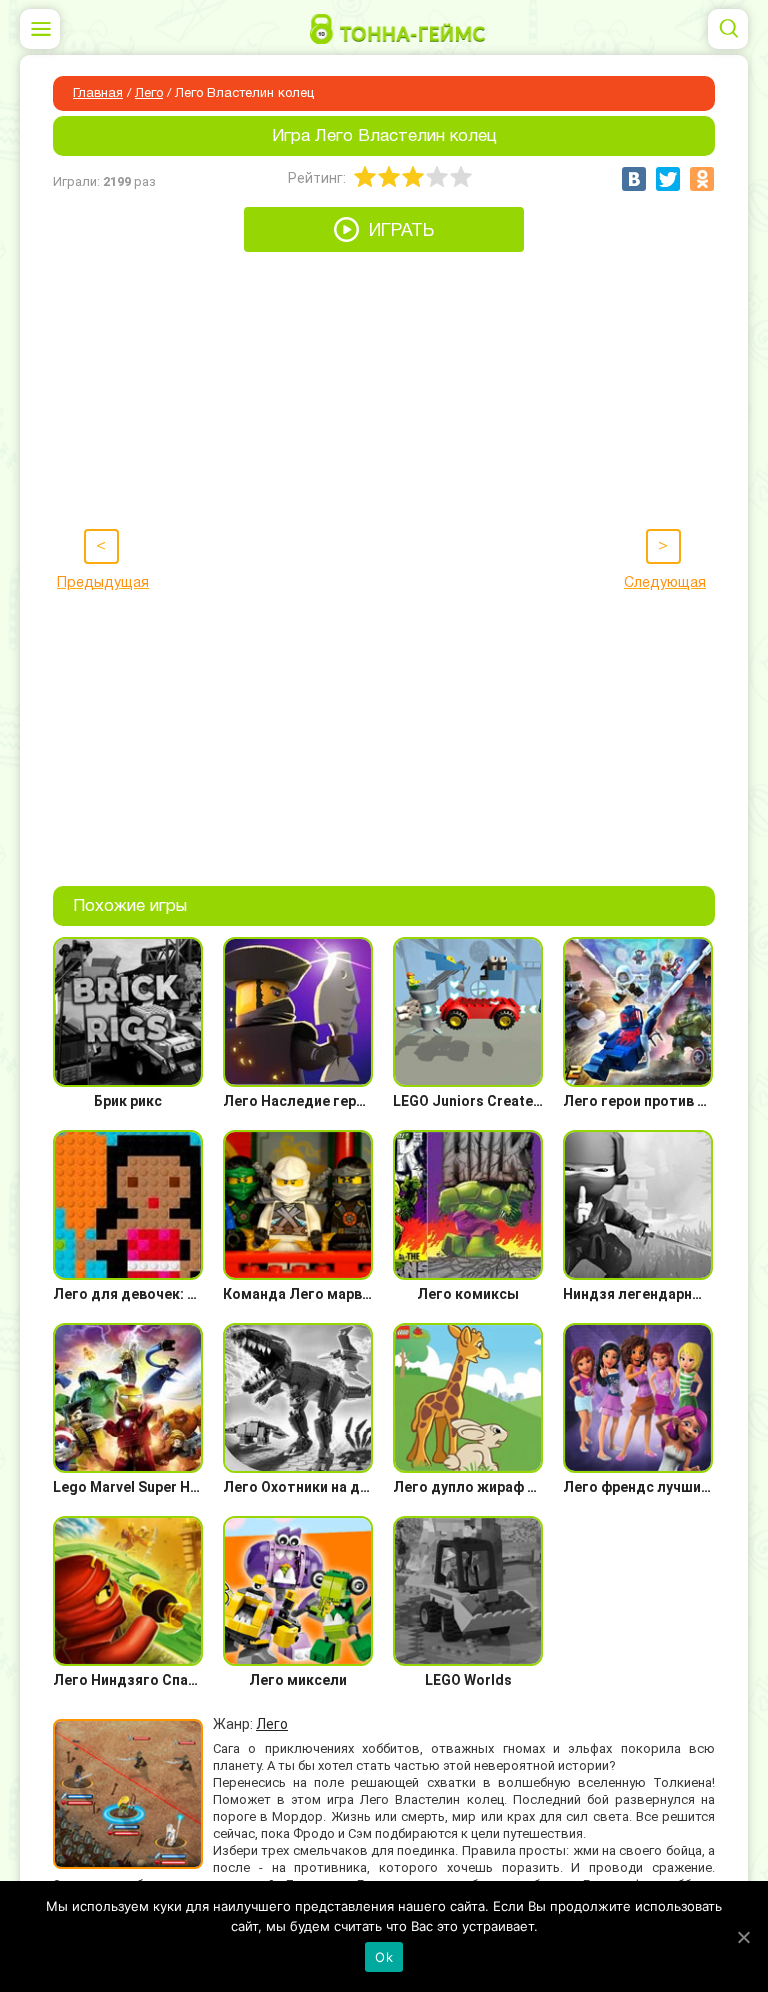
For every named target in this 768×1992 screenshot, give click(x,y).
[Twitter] (668, 179)
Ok (384, 1957)
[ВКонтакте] (634, 179)
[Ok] (743, 1937)
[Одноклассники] (702, 179)
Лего (149, 94)
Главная (98, 94)
